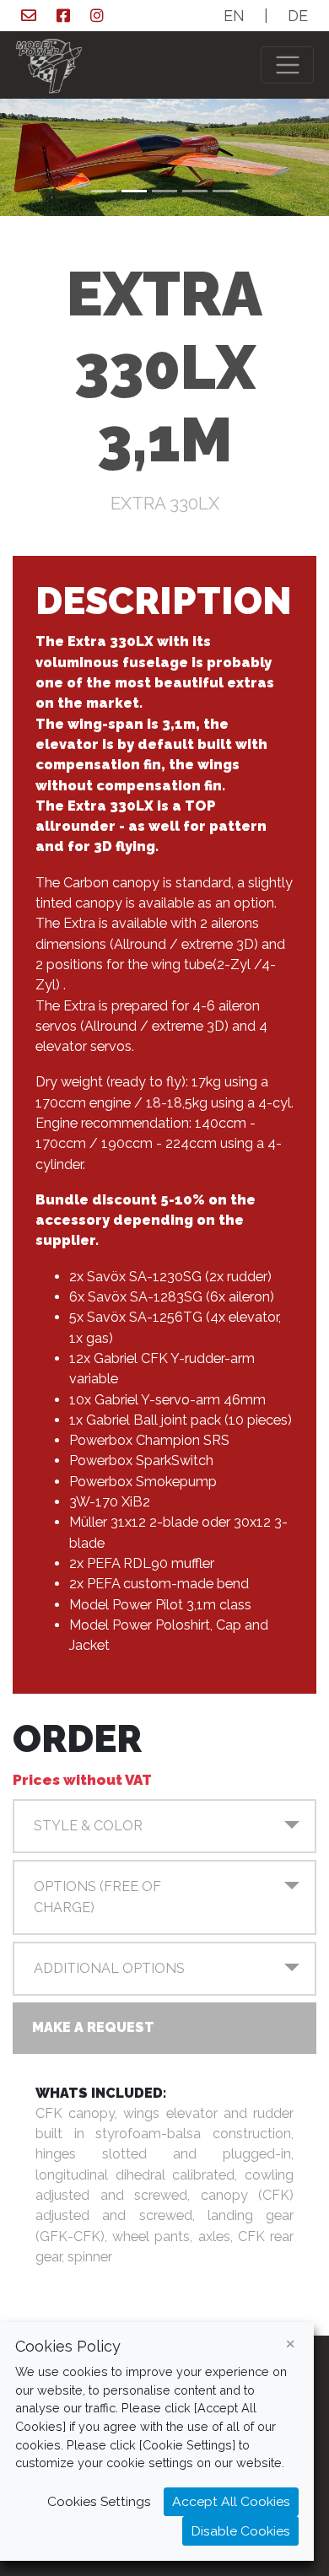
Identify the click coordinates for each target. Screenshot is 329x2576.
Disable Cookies (240, 2531)
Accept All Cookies (231, 2501)
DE (298, 16)
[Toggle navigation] (287, 65)
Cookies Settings (99, 2501)
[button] (164, 1826)
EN (234, 16)
